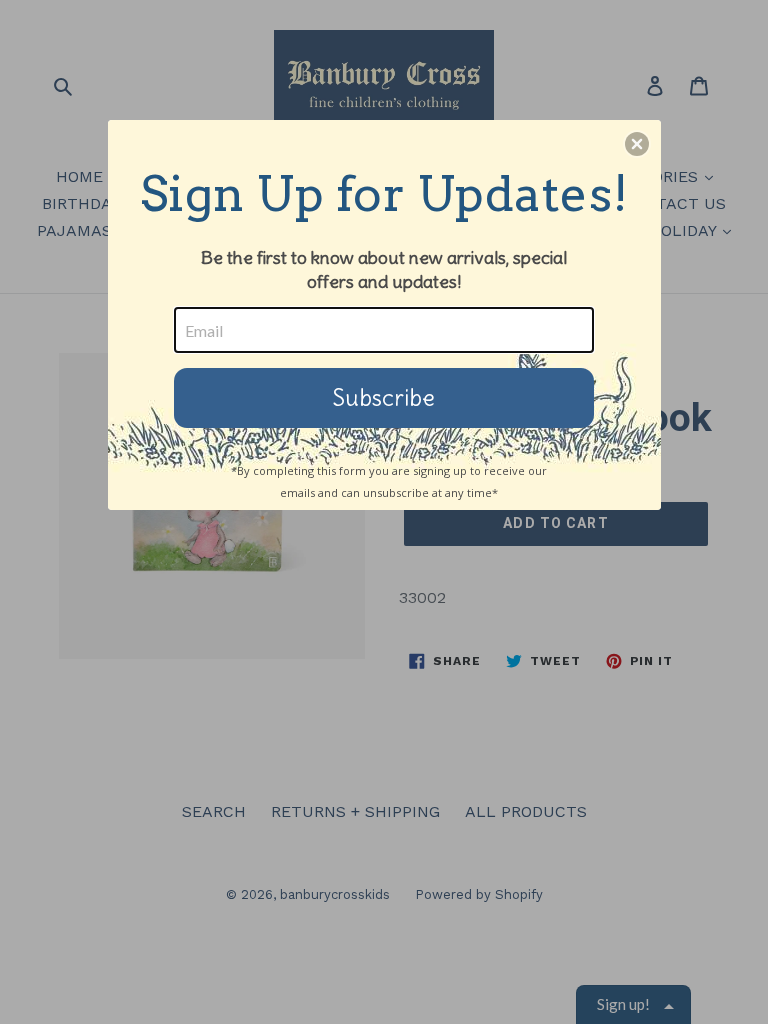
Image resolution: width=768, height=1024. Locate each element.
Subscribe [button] (384, 397)
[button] (637, 144)
